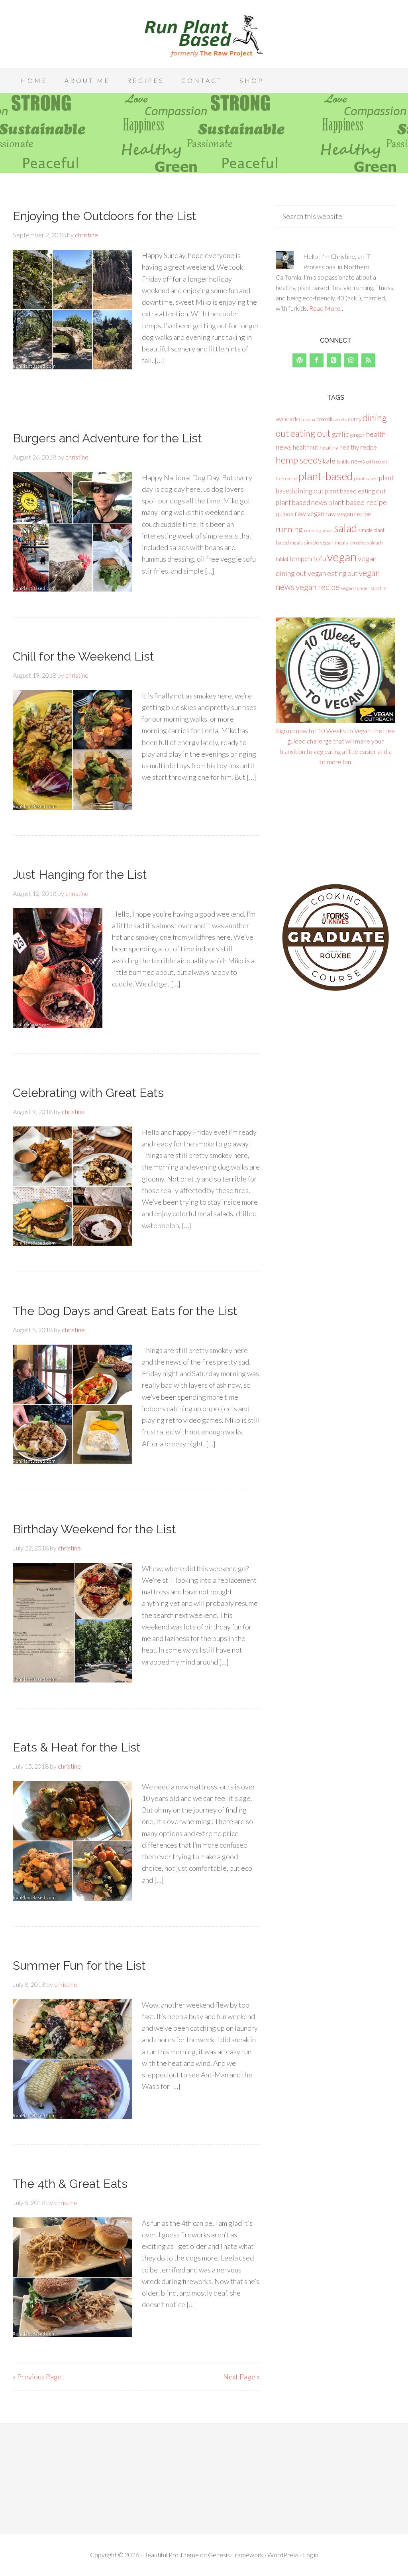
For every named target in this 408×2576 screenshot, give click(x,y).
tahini (282, 559)
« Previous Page (37, 2377)
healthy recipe (358, 447)
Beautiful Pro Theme (171, 2555)
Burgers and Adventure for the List (107, 438)
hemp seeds (299, 460)
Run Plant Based (204, 36)
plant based (366, 478)
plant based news (301, 502)
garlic (340, 434)
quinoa (285, 514)
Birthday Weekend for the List (94, 1529)
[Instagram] (351, 360)
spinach (375, 543)
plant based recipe (358, 502)
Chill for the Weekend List (83, 656)
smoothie (358, 543)
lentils (343, 462)
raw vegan (310, 514)
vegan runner (355, 588)
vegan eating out (332, 573)
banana (308, 419)
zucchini (379, 588)
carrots (340, 419)
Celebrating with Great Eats (88, 1093)
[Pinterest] (334, 360)
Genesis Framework (236, 2555)
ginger (357, 435)
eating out (311, 433)
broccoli (324, 419)
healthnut (306, 447)
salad (345, 528)
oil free (374, 462)
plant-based (326, 476)
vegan (342, 557)
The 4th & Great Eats (70, 2184)
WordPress (283, 2555)
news (358, 461)
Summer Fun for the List (79, 1966)
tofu (320, 558)
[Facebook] (317, 360)
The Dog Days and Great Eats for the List (125, 1311)
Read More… (327, 308)
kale (329, 461)
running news (318, 530)
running (289, 529)
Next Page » (241, 2377)
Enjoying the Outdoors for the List (105, 216)
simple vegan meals (326, 542)
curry (355, 419)
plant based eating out (355, 491)
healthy (329, 447)
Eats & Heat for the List (77, 1747)
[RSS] (368, 360)
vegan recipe (318, 587)
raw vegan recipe (348, 514)
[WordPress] (299, 360)
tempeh (301, 559)
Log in (311, 2555)
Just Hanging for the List (80, 875)
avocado (288, 419)
